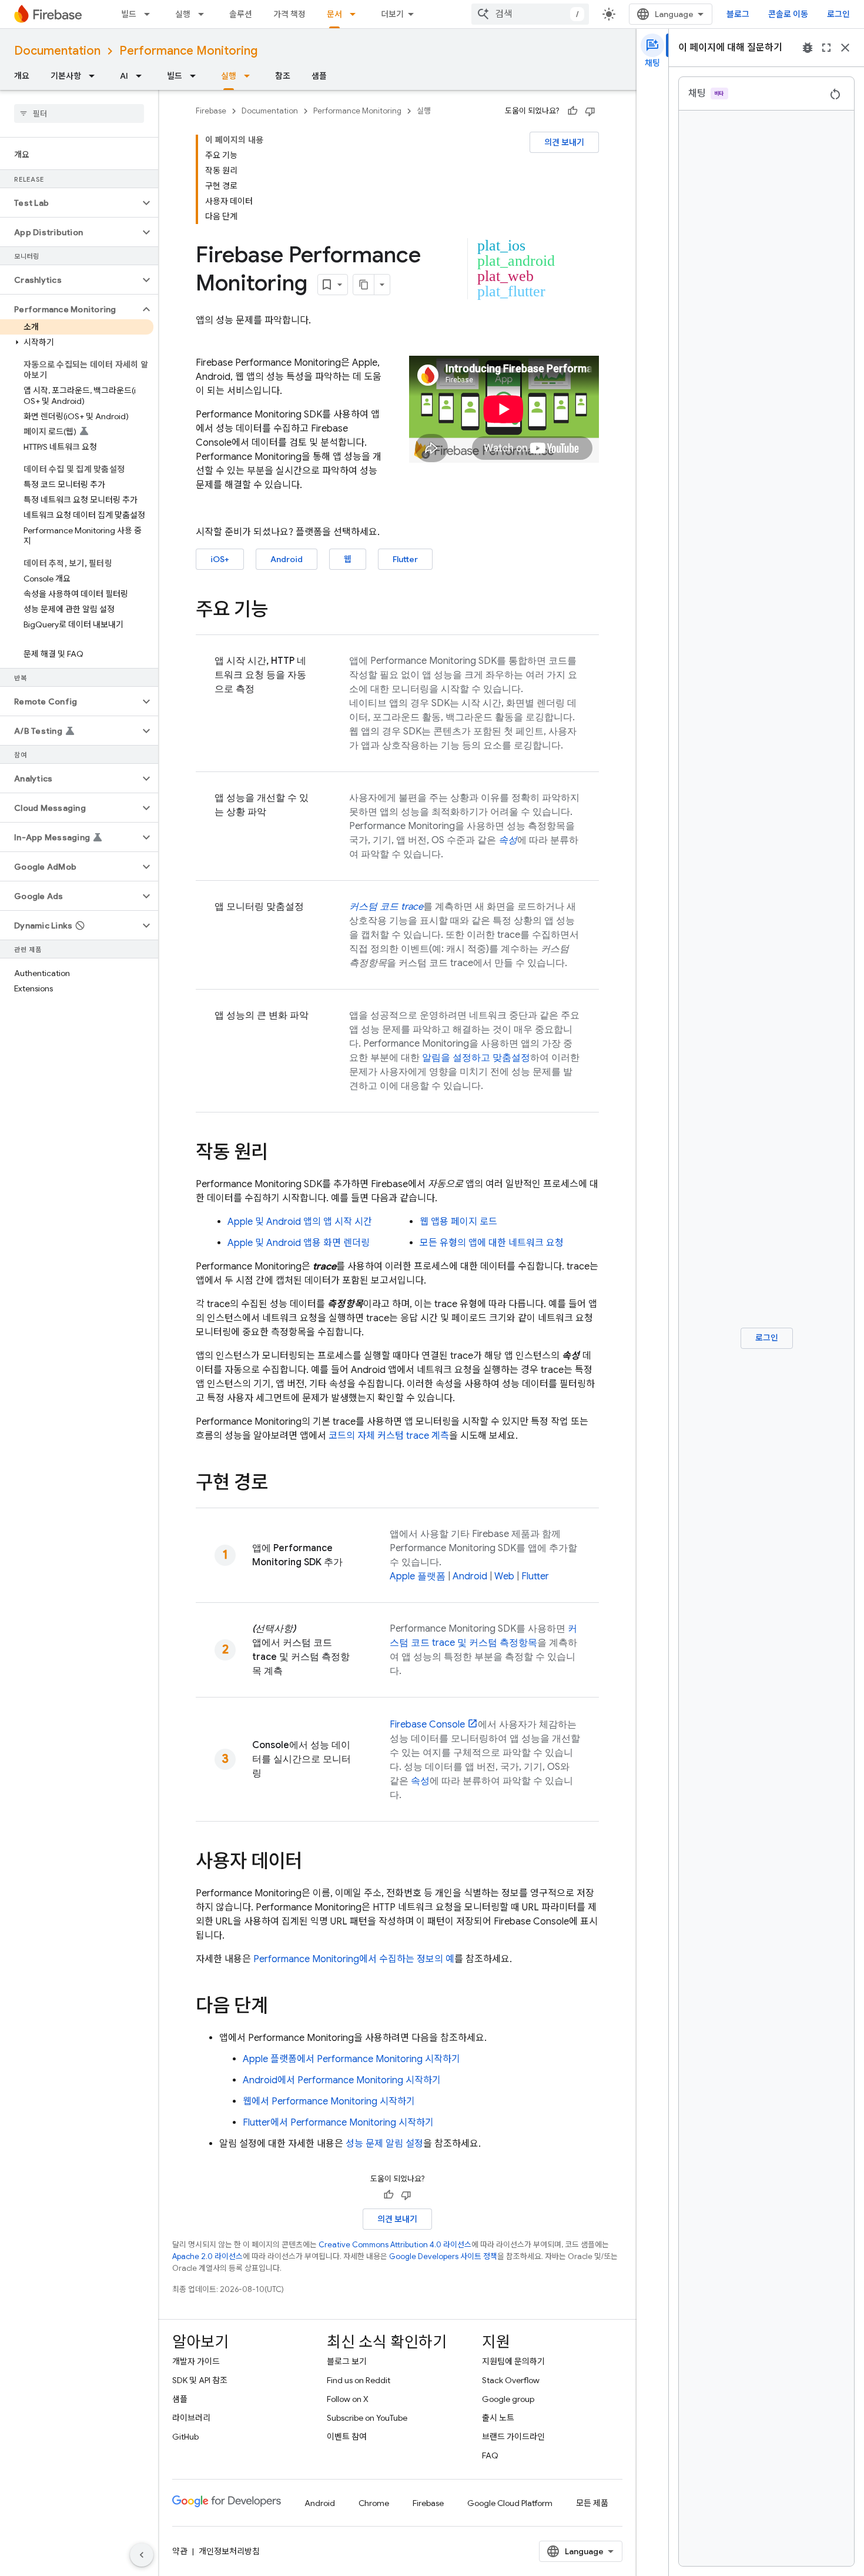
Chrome (374, 2503)
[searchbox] (79, 113)
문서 (334, 14)
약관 (180, 2551)
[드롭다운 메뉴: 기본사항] (95, 76)
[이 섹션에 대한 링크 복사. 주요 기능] (280, 611)
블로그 (738, 14)
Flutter (405, 559)
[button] (70, 203)
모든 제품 (592, 2503)
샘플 (319, 76)
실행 (183, 14)
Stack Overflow (511, 2380)
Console (427, 1725)
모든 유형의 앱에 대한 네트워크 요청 (492, 1243)
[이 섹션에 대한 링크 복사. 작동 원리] (280, 1154)
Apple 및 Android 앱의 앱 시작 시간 (300, 1222)
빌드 (129, 14)
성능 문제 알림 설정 (384, 2144)
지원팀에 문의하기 (513, 2361)
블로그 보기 (347, 2361)
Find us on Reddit (359, 2380)
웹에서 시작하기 (329, 2101)
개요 (22, 76)
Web (504, 1576)
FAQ (490, 2455)
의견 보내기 (564, 142)
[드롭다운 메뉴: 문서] (356, 14)
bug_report (808, 48)
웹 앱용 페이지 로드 (458, 1222)
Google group (508, 2399)
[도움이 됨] (572, 111)
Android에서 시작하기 (342, 2080)
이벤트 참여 (347, 2437)
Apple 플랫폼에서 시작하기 (351, 2059)
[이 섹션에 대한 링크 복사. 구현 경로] (280, 1484)
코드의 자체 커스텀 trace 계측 (389, 1436)
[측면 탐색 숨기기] (142, 2555)
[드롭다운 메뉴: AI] (142, 76)
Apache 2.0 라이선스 (207, 2256)
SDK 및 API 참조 (200, 2380)
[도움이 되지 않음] (590, 111)
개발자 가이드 (196, 2361)
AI (124, 76)
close (845, 48)
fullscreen (826, 48)
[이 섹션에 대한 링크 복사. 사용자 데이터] (314, 1863)
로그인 (838, 14)
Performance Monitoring (188, 51)
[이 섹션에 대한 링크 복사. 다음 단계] (280, 2007)
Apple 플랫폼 (418, 1576)
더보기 (392, 14)
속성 (420, 1781)
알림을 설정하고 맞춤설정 (476, 1058)
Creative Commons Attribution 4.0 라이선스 (395, 2245)
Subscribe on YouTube (367, 2418)
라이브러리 (191, 2418)
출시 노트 (498, 2418)
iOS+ (220, 559)
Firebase (211, 111)
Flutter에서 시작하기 (338, 2123)
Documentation (57, 51)
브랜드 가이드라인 (513, 2437)
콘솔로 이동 (788, 14)
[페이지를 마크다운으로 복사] (364, 285)
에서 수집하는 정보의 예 (354, 1959)
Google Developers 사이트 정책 (443, 2256)
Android (287, 559)
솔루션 (241, 14)
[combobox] (530, 14)
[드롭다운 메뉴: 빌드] (150, 14)
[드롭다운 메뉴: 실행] (205, 14)
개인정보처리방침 (229, 2551)
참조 (283, 76)
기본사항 (66, 76)
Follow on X (348, 2399)
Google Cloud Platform (510, 2503)
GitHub (185, 2437)
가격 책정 (289, 14)
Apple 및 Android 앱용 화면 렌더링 (299, 1243)
